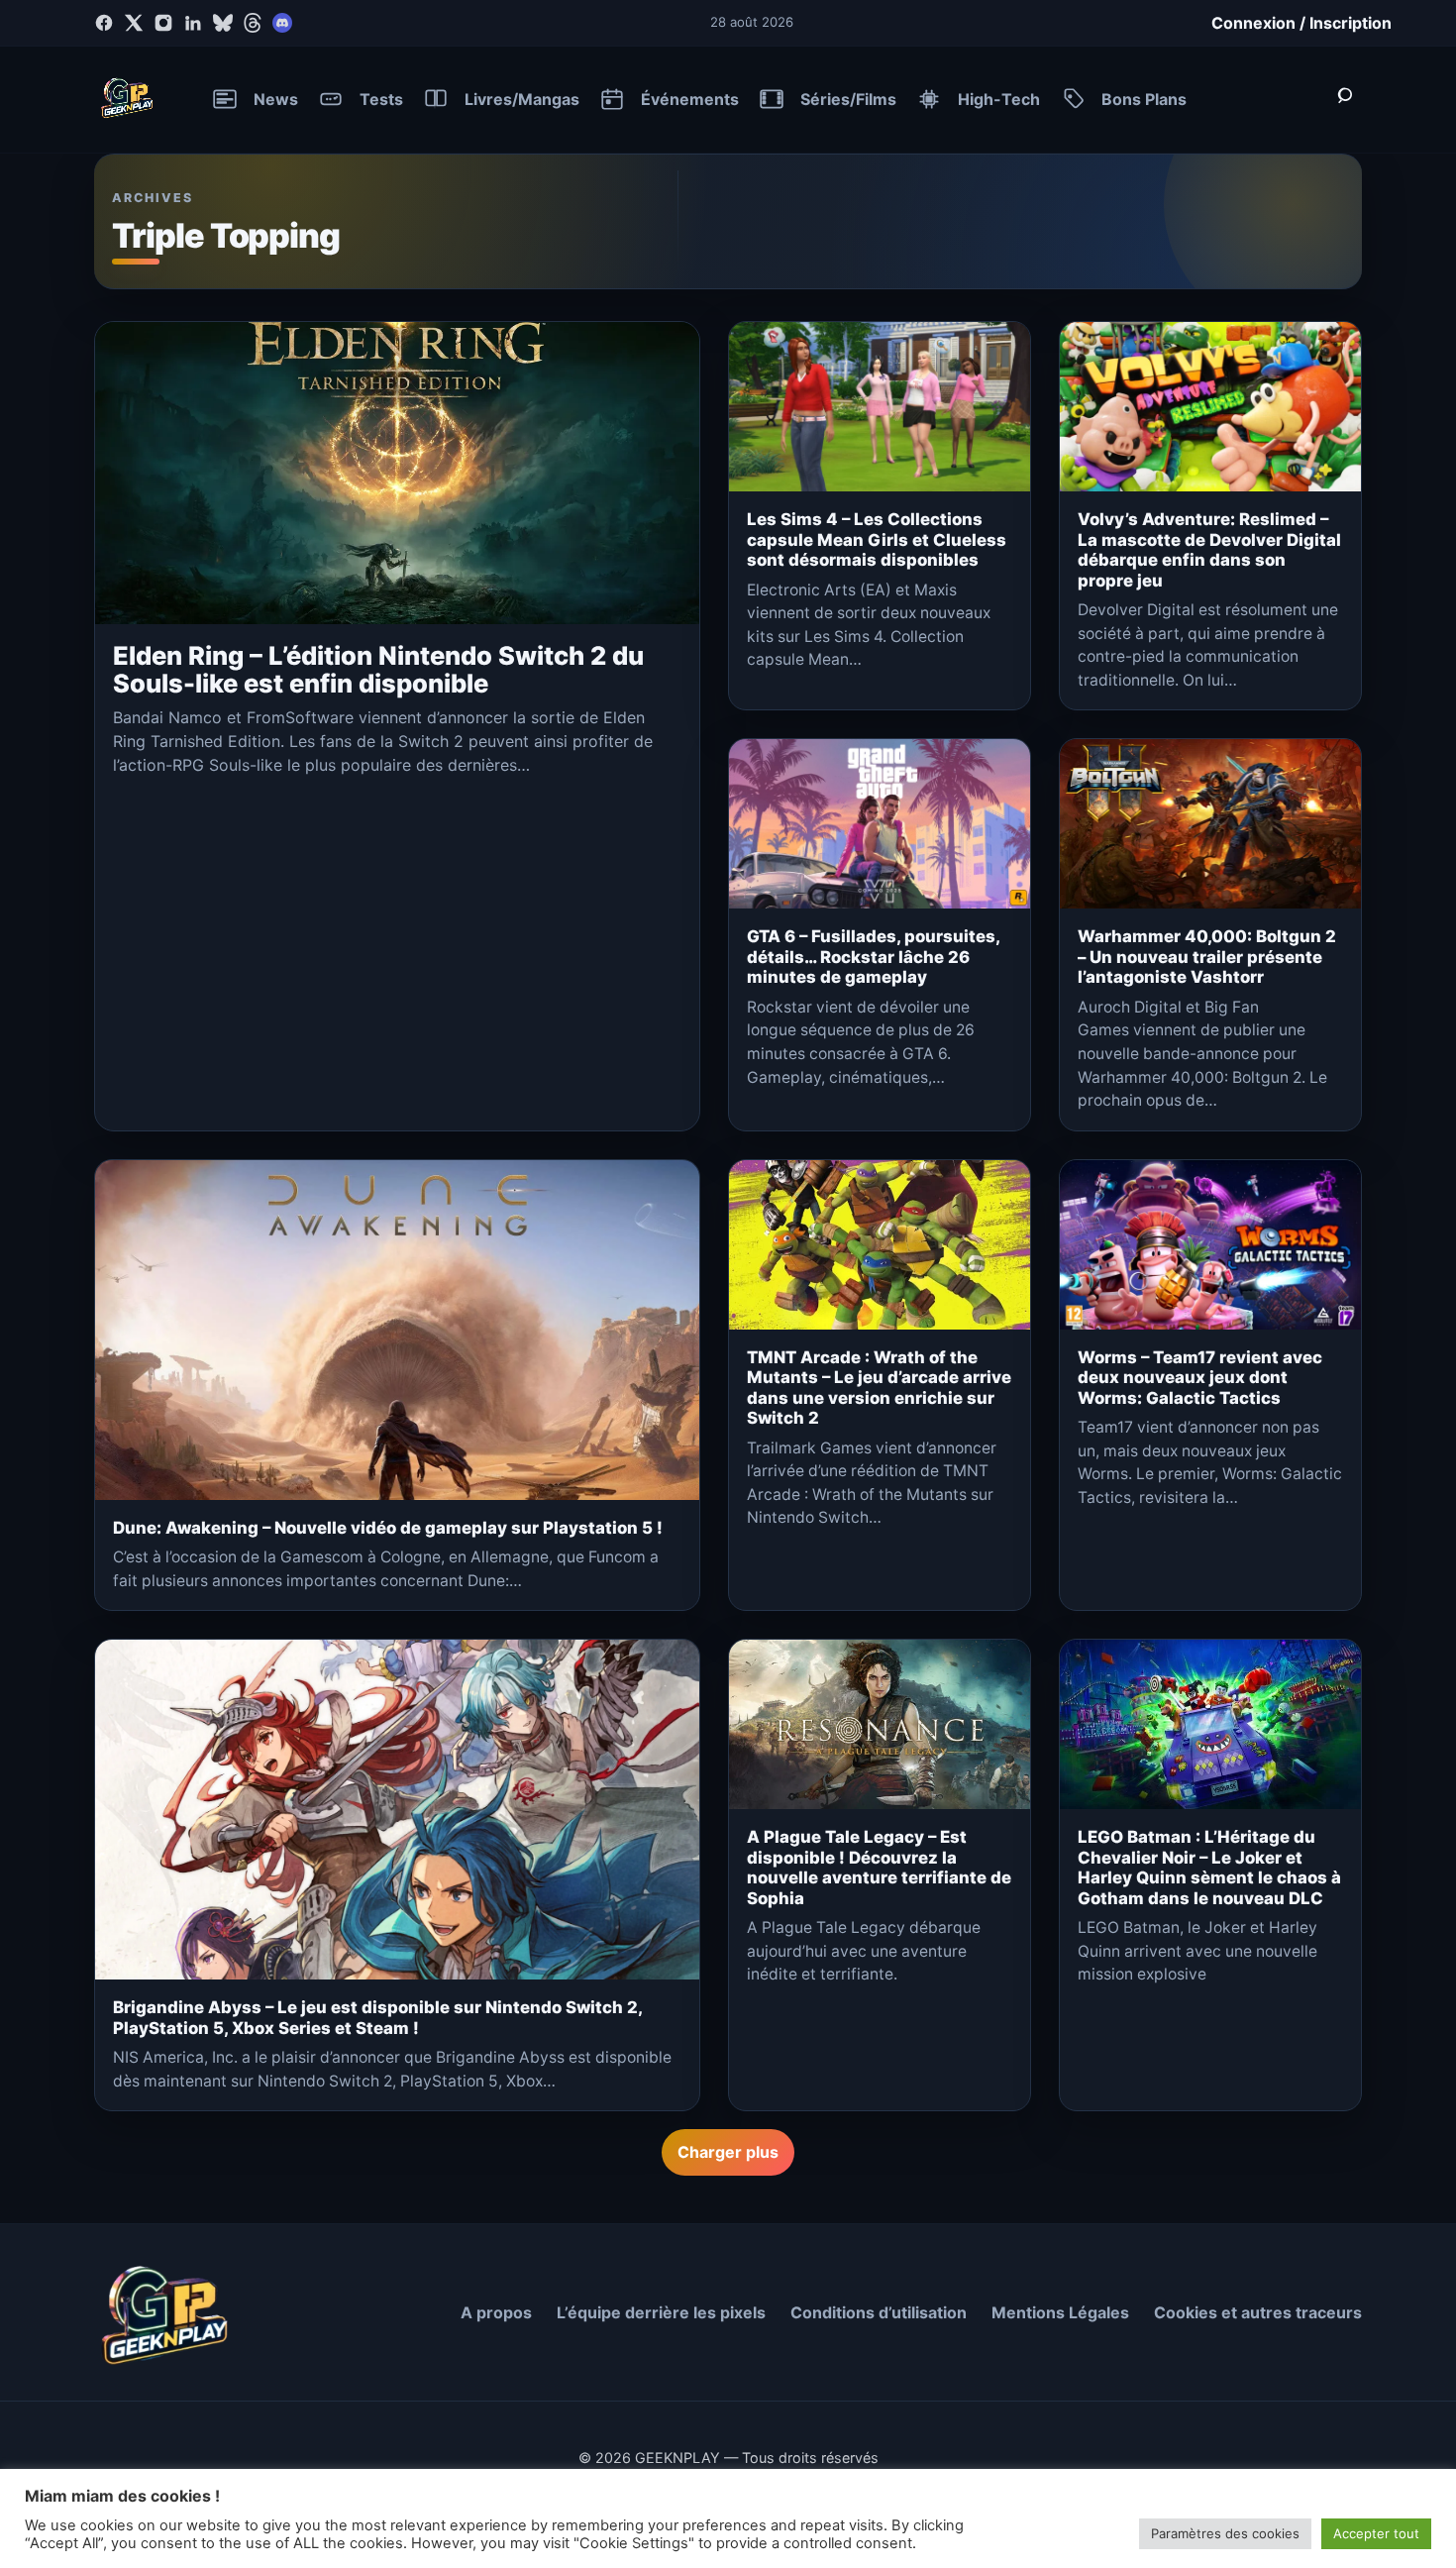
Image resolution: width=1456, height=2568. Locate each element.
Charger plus (728, 2152)
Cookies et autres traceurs (1258, 2312)
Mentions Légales (1060, 2312)
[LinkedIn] (193, 23)
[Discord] (282, 23)
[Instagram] (163, 23)
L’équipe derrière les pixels (661, 2312)
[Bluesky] (223, 23)
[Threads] (253, 23)
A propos (496, 2312)
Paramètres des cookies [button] (1225, 2533)
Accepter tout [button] (1376, 2533)
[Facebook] (104, 23)
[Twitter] (134, 23)
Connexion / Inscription (1301, 23)
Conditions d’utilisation (879, 2312)
